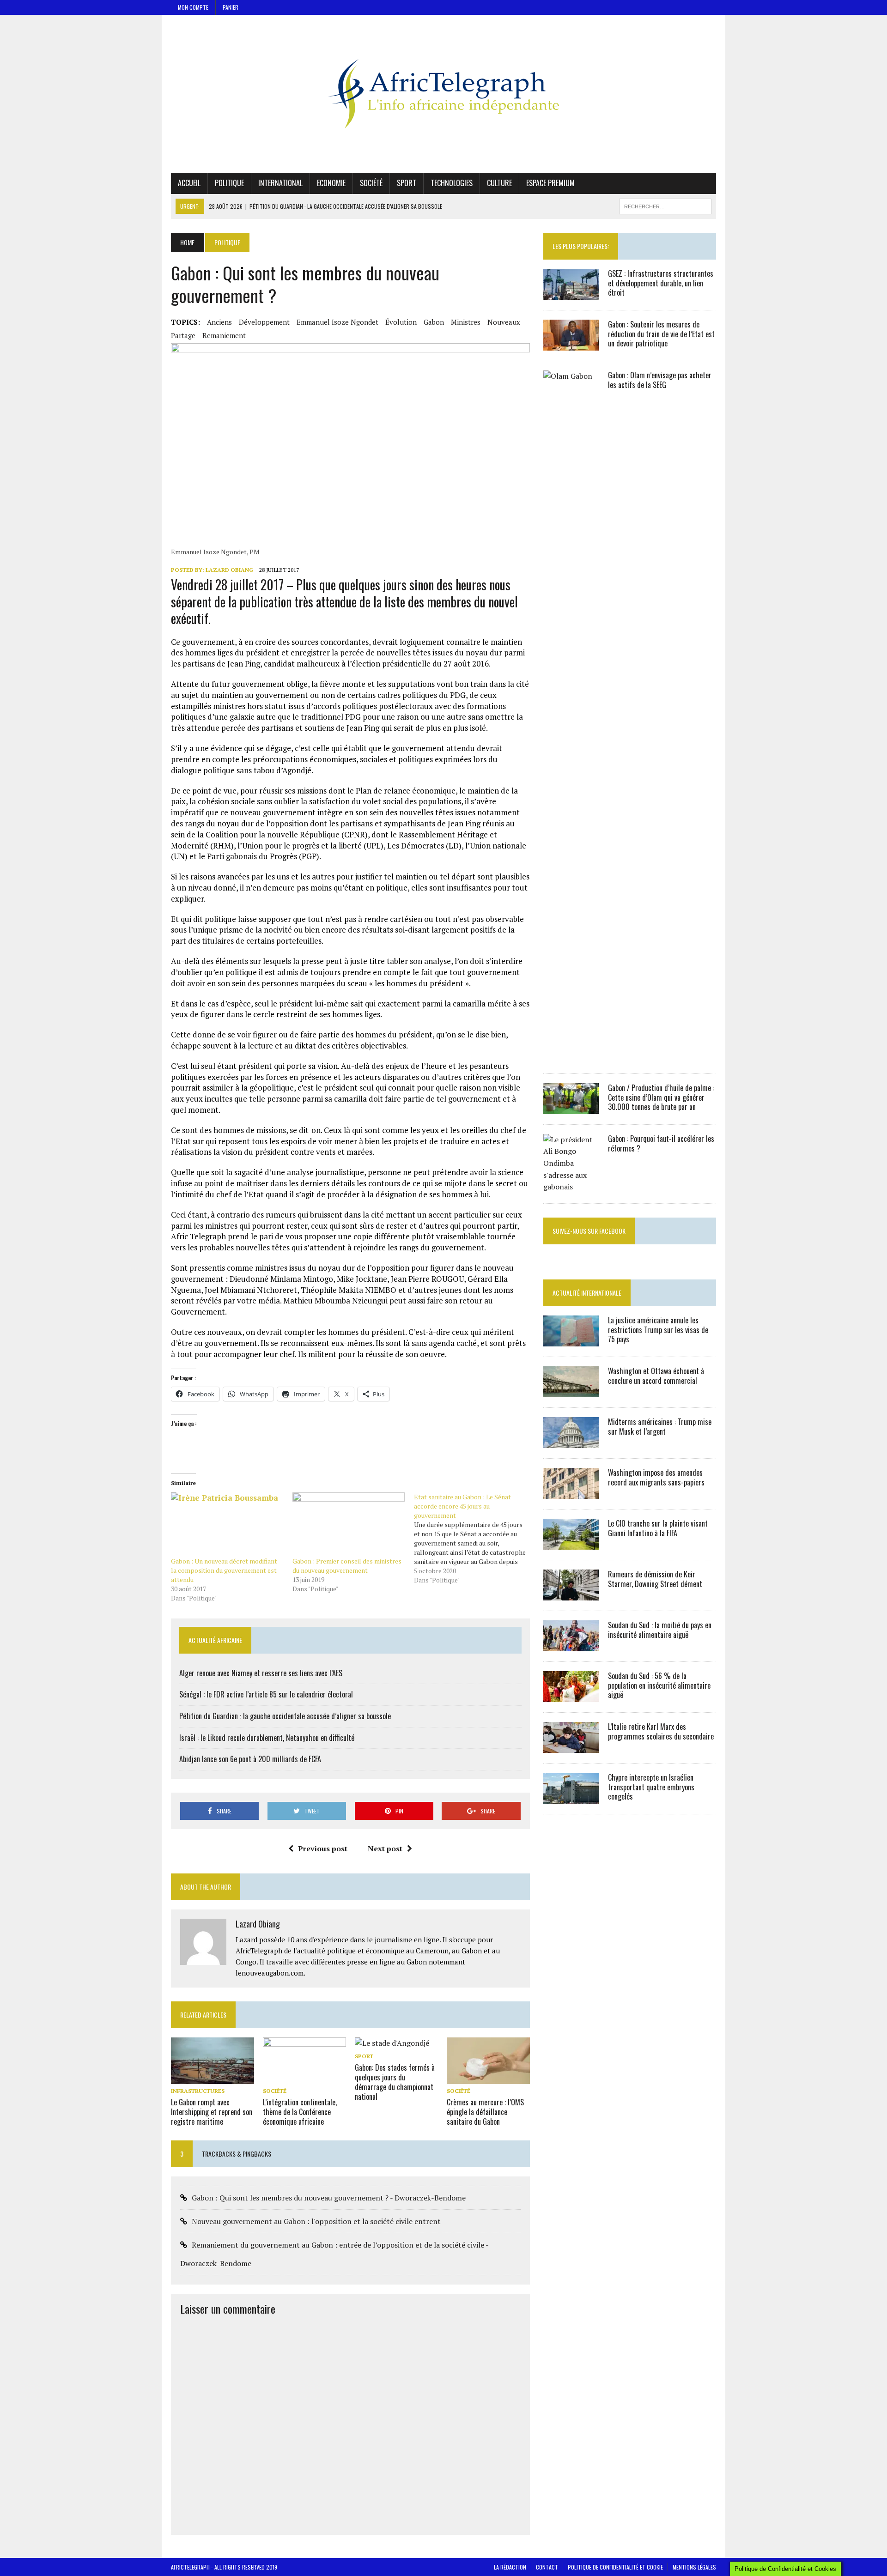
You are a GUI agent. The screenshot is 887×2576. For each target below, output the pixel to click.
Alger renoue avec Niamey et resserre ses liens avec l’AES (261, 1673)
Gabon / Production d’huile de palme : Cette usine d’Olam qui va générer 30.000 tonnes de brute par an (661, 1097)
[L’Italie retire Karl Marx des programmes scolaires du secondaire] (571, 1746)
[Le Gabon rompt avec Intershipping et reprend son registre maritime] (213, 2078)
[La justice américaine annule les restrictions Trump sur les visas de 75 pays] (571, 1340)
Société (371, 183)
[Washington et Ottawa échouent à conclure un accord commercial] (571, 1391)
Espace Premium (550, 183)
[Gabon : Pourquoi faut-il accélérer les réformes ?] (571, 1187)
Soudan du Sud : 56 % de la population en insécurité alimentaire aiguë (659, 1685)
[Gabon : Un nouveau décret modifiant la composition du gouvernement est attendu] (227, 1524)
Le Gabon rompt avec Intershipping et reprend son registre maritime (212, 2112)
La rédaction (510, 2567)
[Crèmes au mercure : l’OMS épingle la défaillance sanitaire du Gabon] (488, 2078)
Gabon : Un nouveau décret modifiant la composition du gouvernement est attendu (224, 1570)
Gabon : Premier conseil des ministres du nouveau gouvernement (347, 1566)
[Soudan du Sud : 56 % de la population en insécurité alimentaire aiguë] (571, 1696)
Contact (547, 2567)
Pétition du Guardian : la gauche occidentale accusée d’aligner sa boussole (285, 1716)
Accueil (189, 183)
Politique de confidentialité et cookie (615, 2567)
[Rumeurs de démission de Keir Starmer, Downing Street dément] (571, 1594)
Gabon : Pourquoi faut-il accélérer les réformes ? (661, 1143)
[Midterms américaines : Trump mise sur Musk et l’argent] (571, 1442)
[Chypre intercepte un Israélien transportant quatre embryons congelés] (571, 1797)
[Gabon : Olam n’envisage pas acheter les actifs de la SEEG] (571, 1057)
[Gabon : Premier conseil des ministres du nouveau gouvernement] (349, 1524)
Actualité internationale (587, 1293)
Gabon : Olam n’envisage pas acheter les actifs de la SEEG (660, 380)
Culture (499, 183)
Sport (407, 183)
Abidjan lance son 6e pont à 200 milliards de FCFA (250, 1759)
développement (264, 322)
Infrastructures (198, 2091)
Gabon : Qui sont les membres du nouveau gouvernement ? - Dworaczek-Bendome (329, 2198)
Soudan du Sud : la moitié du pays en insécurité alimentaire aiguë (660, 1630)
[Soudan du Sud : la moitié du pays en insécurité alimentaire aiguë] (571, 1645)
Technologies (452, 183)
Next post (385, 1849)
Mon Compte (193, 7)
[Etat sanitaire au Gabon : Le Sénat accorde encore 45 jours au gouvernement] (475, 1539)
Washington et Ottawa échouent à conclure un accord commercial (656, 1376)
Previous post (323, 1849)
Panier (231, 7)
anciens (219, 322)
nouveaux (504, 322)
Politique (229, 183)
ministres (466, 322)
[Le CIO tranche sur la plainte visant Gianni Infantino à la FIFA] (571, 1543)
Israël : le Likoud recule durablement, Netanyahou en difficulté (267, 1738)
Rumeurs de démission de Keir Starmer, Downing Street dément (655, 1579)
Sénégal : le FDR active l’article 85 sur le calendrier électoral (266, 1694)
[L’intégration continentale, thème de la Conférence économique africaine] (304, 2078)
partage (183, 335)
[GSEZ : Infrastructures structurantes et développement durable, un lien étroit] (571, 293)
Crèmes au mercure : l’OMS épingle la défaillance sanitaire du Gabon (485, 2112)
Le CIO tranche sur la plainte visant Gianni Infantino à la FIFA (658, 1528)
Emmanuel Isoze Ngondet (337, 322)
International (280, 183)
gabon (434, 322)
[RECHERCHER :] (665, 205)
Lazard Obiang (229, 570)
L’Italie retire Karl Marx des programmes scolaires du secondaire (661, 1731)
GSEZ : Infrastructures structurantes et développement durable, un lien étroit (661, 283)
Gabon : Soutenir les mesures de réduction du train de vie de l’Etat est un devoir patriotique (661, 334)
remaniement (224, 335)
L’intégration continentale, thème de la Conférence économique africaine (300, 2112)
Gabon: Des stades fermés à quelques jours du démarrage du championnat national (395, 2082)
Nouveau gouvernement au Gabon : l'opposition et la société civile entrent (316, 2221)
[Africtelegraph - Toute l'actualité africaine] (443, 94)
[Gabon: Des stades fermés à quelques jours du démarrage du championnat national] (392, 2043)
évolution (401, 322)
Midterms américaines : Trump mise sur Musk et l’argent (660, 1427)
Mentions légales (694, 2567)
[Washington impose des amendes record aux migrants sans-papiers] (571, 1492)
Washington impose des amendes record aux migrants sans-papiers (656, 1477)
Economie (331, 183)
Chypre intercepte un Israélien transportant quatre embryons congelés (651, 1787)
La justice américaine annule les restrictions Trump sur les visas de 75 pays (658, 1330)
